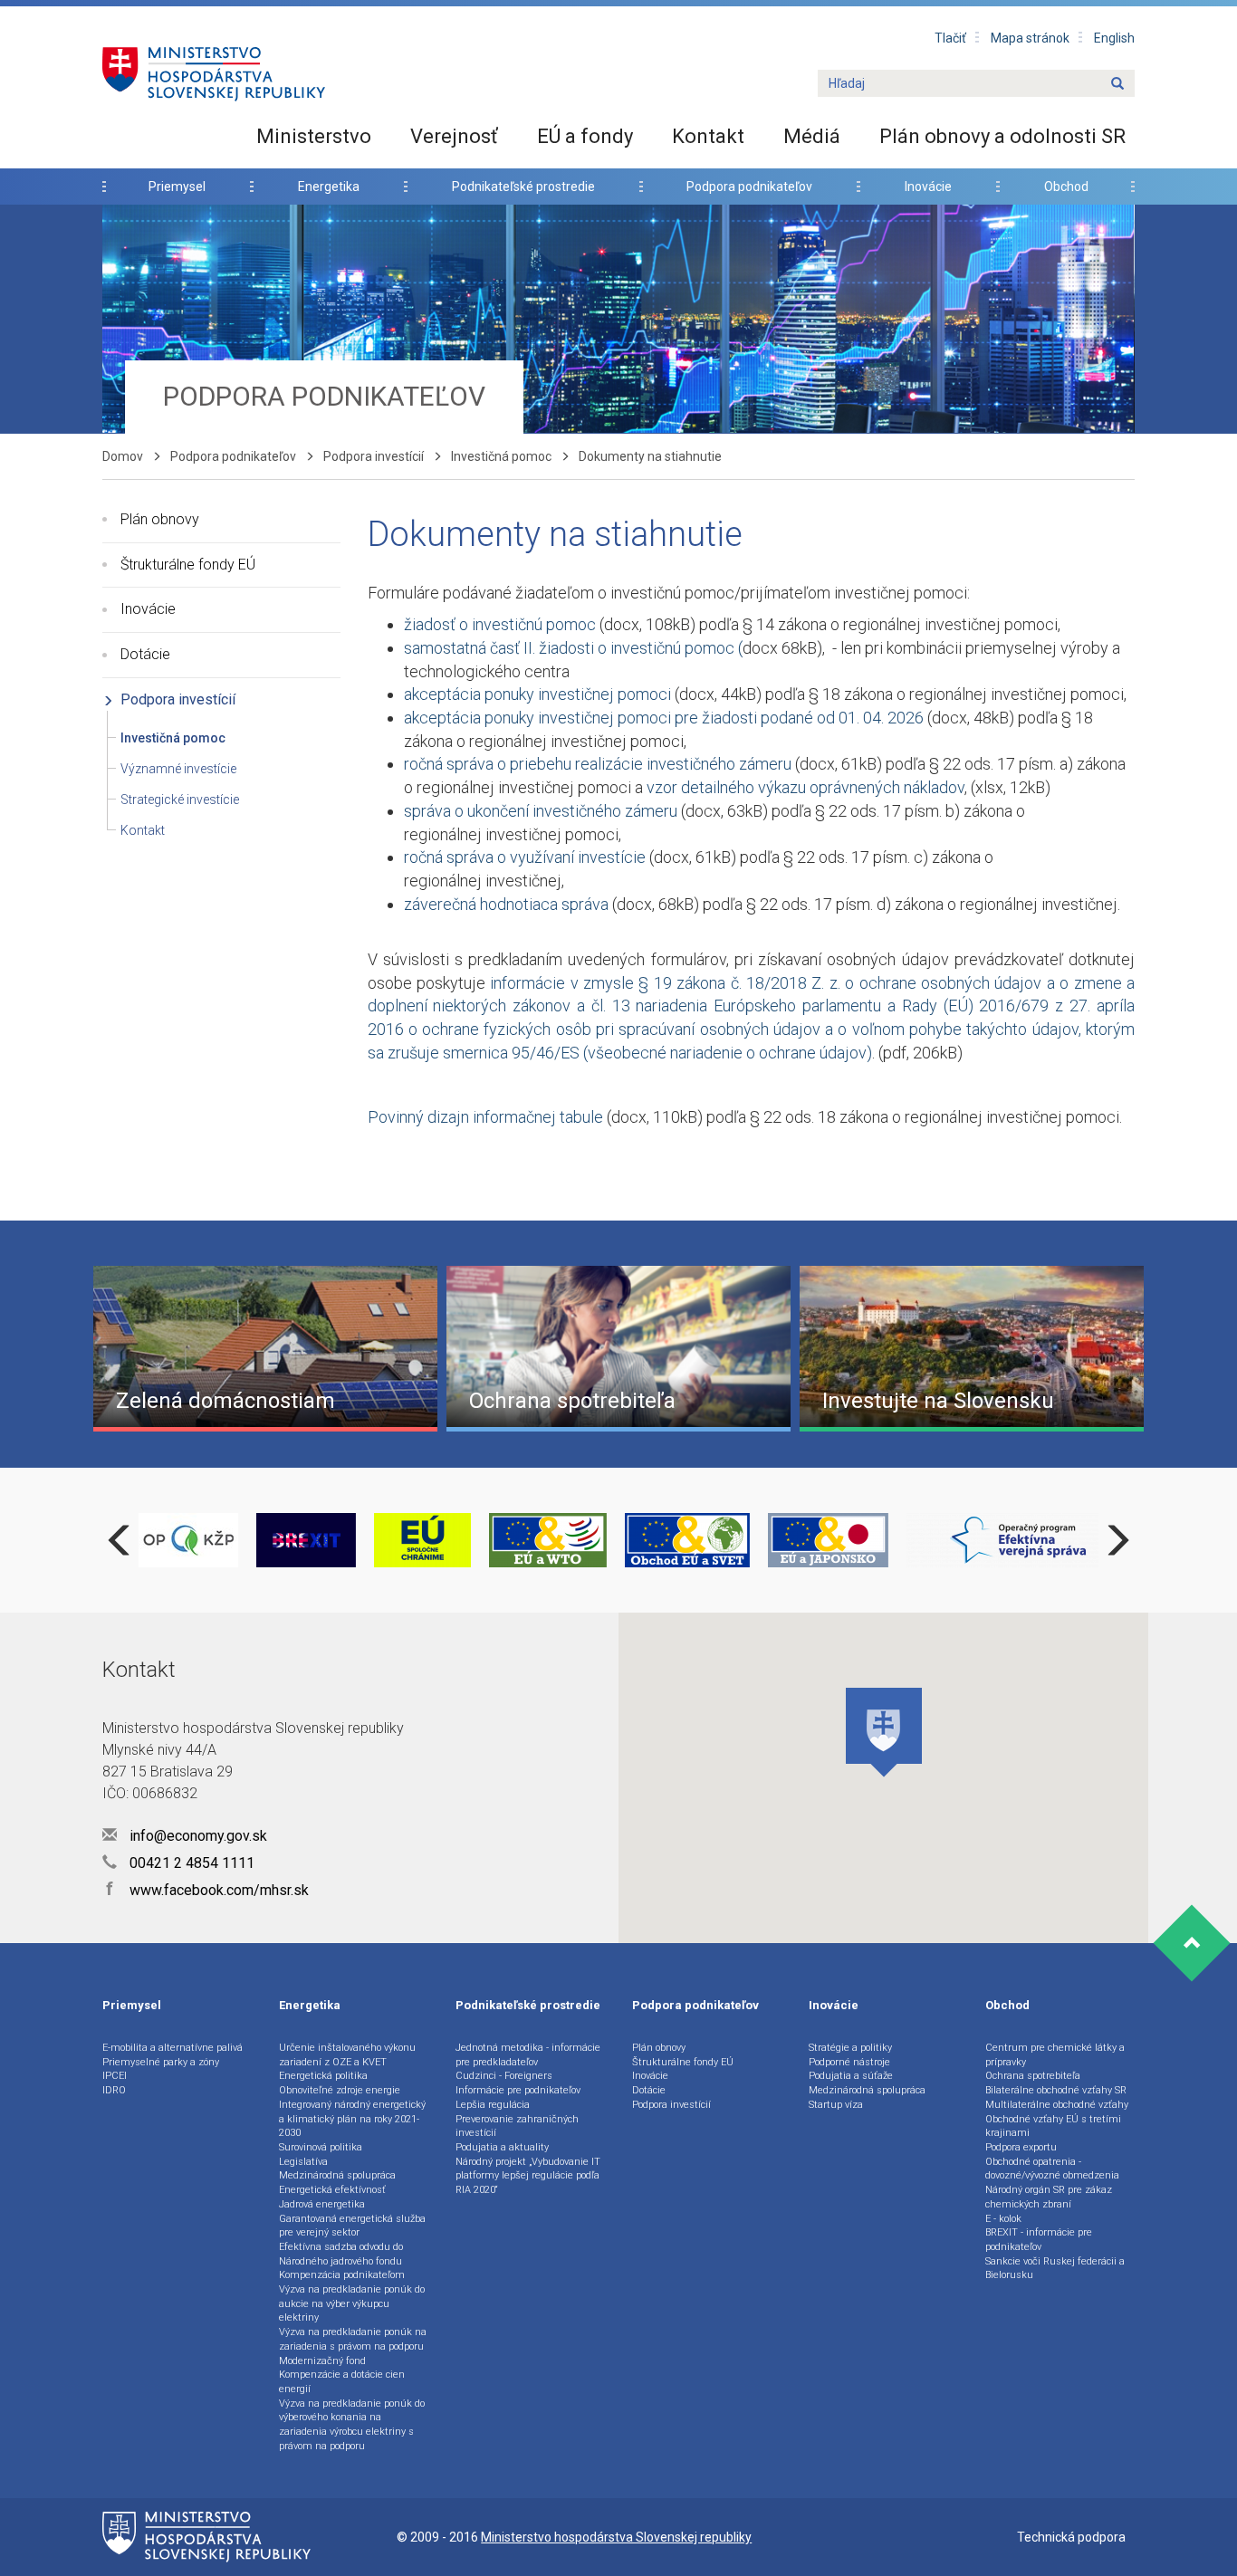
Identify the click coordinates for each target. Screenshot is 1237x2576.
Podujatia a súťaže (851, 2076)
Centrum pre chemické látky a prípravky (1055, 2055)
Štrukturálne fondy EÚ (188, 565)
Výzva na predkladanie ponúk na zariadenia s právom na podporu (353, 2339)
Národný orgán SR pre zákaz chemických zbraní (1049, 2197)
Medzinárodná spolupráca (337, 2175)
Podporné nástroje (849, 2062)
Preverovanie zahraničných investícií (517, 2126)
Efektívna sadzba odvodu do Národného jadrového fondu (341, 2254)
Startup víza (836, 2105)
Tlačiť (950, 38)
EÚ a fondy (585, 136)
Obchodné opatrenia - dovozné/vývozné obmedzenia (1052, 2169)
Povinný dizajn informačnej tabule (485, 1117)
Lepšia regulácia (493, 2105)
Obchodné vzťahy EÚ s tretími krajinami (1053, 2126)
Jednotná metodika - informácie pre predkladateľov (528, 2055)
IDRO (114, 2090)
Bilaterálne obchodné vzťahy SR (1056, 2090)
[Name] (1117, 84)
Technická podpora (1071, 2537)
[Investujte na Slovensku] (972, 1347)
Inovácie (928, 187)
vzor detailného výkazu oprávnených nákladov (805, 787)
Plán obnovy (160, 519)
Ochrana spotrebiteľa (1033, 2076)
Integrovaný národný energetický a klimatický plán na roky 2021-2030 (352, 2119)
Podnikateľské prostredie (523, 187)
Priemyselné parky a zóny (161, 2062)
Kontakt (708, 136)
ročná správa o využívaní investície (525, 857)
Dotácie (145, 654)
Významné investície (178, 769)
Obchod (1066, 187)
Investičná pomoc (501, 456)
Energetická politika (323, 2076)
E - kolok (1003, 2219)
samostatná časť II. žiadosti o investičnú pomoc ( (573, 648)
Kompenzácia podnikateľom (342, 2275)
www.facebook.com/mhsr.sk (207, 1890)
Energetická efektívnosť (332, 2190)
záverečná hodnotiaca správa (506, 904)
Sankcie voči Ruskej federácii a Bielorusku (1055, 2269)
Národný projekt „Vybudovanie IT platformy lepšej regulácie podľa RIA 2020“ (528, 2176)
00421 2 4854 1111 (190, 1863)
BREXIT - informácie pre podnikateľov (1039, 2240)
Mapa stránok (1030, 38)
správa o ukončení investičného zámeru (542, 811)
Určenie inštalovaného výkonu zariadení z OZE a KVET (347, 2055)
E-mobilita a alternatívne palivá (173, 2048)
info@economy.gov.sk (197, 1836)
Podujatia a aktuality (502, 2147)
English (1114, 38)
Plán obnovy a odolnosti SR (1002, 136)
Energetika (329, 187)
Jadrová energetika (322, 2204)
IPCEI (115, 2076)
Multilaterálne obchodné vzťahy (1057, 2105)
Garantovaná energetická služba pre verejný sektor (352, 2226)
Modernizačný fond (322, 2361)
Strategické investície (180, 800)
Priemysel (177, 187)
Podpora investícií (374, 456)
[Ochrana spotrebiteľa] (618, 1347)
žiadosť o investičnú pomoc (502, 624)
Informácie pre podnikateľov (518, 2090)
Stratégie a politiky (850, 2048)
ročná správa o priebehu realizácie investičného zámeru (598, 764)
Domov (123, 456)
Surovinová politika (321, 2147)
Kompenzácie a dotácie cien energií (342, 2382)
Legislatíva (303, 2162)
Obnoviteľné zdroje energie (340, 2090)
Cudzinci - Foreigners (504, 2076)
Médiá (812, 136)
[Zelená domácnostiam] (265, 1347)
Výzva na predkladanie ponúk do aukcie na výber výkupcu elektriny (352, 2303)
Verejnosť (454, 136)
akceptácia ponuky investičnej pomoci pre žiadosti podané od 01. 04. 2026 (666, 718)
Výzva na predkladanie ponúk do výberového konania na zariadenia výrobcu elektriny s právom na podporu (352, 2425)
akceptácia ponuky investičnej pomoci (537, 694)
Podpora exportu (1021, 2147)
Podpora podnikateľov (749, 187)
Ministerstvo (314, 136)
